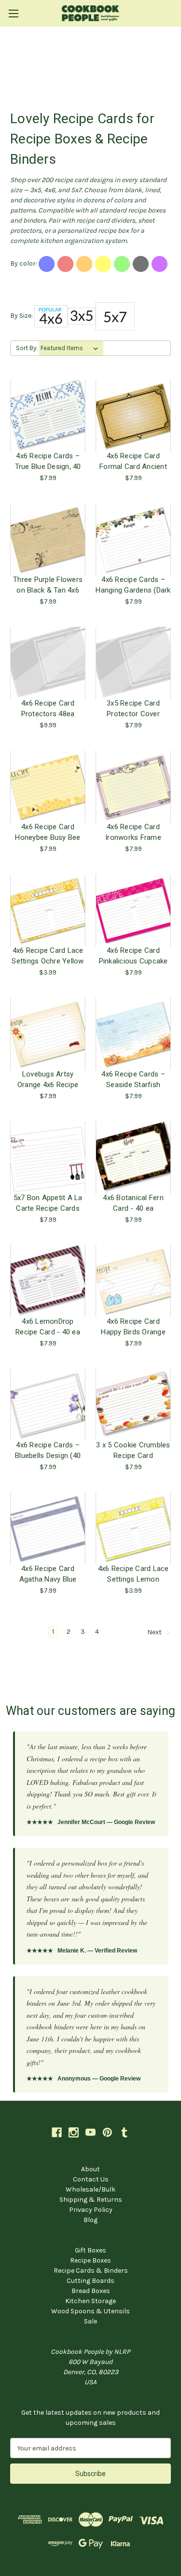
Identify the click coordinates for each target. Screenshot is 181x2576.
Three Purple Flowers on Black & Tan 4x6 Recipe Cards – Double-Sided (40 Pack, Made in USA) (48, 585)
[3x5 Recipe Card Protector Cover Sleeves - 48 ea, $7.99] (133, 663)
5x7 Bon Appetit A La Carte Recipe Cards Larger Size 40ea (48, 1203)
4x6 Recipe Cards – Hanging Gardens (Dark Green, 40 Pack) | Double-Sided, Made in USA (133, 585)
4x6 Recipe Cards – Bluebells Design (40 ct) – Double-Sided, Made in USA (48, 1450)
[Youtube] (90, 2132)
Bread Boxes (91, 2291)
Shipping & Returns (91, 2200)
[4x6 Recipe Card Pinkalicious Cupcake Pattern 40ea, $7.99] (133, 910)
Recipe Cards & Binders (91, 2271)
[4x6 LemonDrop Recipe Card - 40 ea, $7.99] (48, 1281)
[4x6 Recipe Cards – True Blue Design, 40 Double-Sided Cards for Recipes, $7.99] (48, 416)
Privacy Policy (91, 2210)
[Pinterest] (107, 2132)
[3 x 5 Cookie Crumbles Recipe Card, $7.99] (133, 1405)
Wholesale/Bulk (90, 2189)
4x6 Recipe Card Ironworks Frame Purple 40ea (133, 832)
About (90, 2169)
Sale (90, 2321)
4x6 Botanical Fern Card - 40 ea (133, 1203)
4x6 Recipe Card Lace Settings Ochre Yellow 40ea (48, 956)
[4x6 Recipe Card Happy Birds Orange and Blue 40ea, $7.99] (133, 1281)
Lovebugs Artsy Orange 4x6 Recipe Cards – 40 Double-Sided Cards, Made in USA (48, 1079)
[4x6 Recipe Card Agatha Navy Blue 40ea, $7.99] (48, 1529)
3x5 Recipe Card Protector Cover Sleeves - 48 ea (133, 708)
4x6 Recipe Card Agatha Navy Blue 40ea (48, 1574)
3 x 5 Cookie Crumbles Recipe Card (133, 1450)
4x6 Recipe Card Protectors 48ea (48, 708)
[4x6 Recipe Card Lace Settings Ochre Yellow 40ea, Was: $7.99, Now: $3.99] (48, 910)
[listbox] (71, 348)
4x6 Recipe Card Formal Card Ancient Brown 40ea (133, 461)
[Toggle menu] (13, 13)
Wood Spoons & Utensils (90, 2311)
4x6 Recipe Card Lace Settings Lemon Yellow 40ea (133, 1574)
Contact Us (91, 2179)
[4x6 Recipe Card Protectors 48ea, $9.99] (48, 663)
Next (155, 1632)
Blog (90, 2220)
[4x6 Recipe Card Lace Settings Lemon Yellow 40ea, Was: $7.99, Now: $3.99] (133, 1529)
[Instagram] (74, 2132)
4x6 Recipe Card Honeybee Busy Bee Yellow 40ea (48, 832)
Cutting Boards (90, 2281)
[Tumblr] (124, 2132)
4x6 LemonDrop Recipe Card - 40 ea (48, 1327)
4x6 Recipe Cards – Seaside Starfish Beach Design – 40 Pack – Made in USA (133, 1079)
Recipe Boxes (90, 2260)
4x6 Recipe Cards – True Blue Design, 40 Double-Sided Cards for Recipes (48, 461)
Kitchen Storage (90, 2301)
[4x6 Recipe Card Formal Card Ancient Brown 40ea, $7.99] (133, 416)
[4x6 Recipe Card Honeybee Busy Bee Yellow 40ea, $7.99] (48, 787)
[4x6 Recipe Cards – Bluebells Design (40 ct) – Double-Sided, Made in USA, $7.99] (48, 1405)
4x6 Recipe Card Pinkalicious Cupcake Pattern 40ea (133, 956)
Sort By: (27, 348)
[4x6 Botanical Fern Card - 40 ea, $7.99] (133, 1158)
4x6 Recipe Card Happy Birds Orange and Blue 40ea (133, 1327)
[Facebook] (57, 2132)
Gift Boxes (90, 2250)
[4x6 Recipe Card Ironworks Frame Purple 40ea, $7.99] (133, 787)
